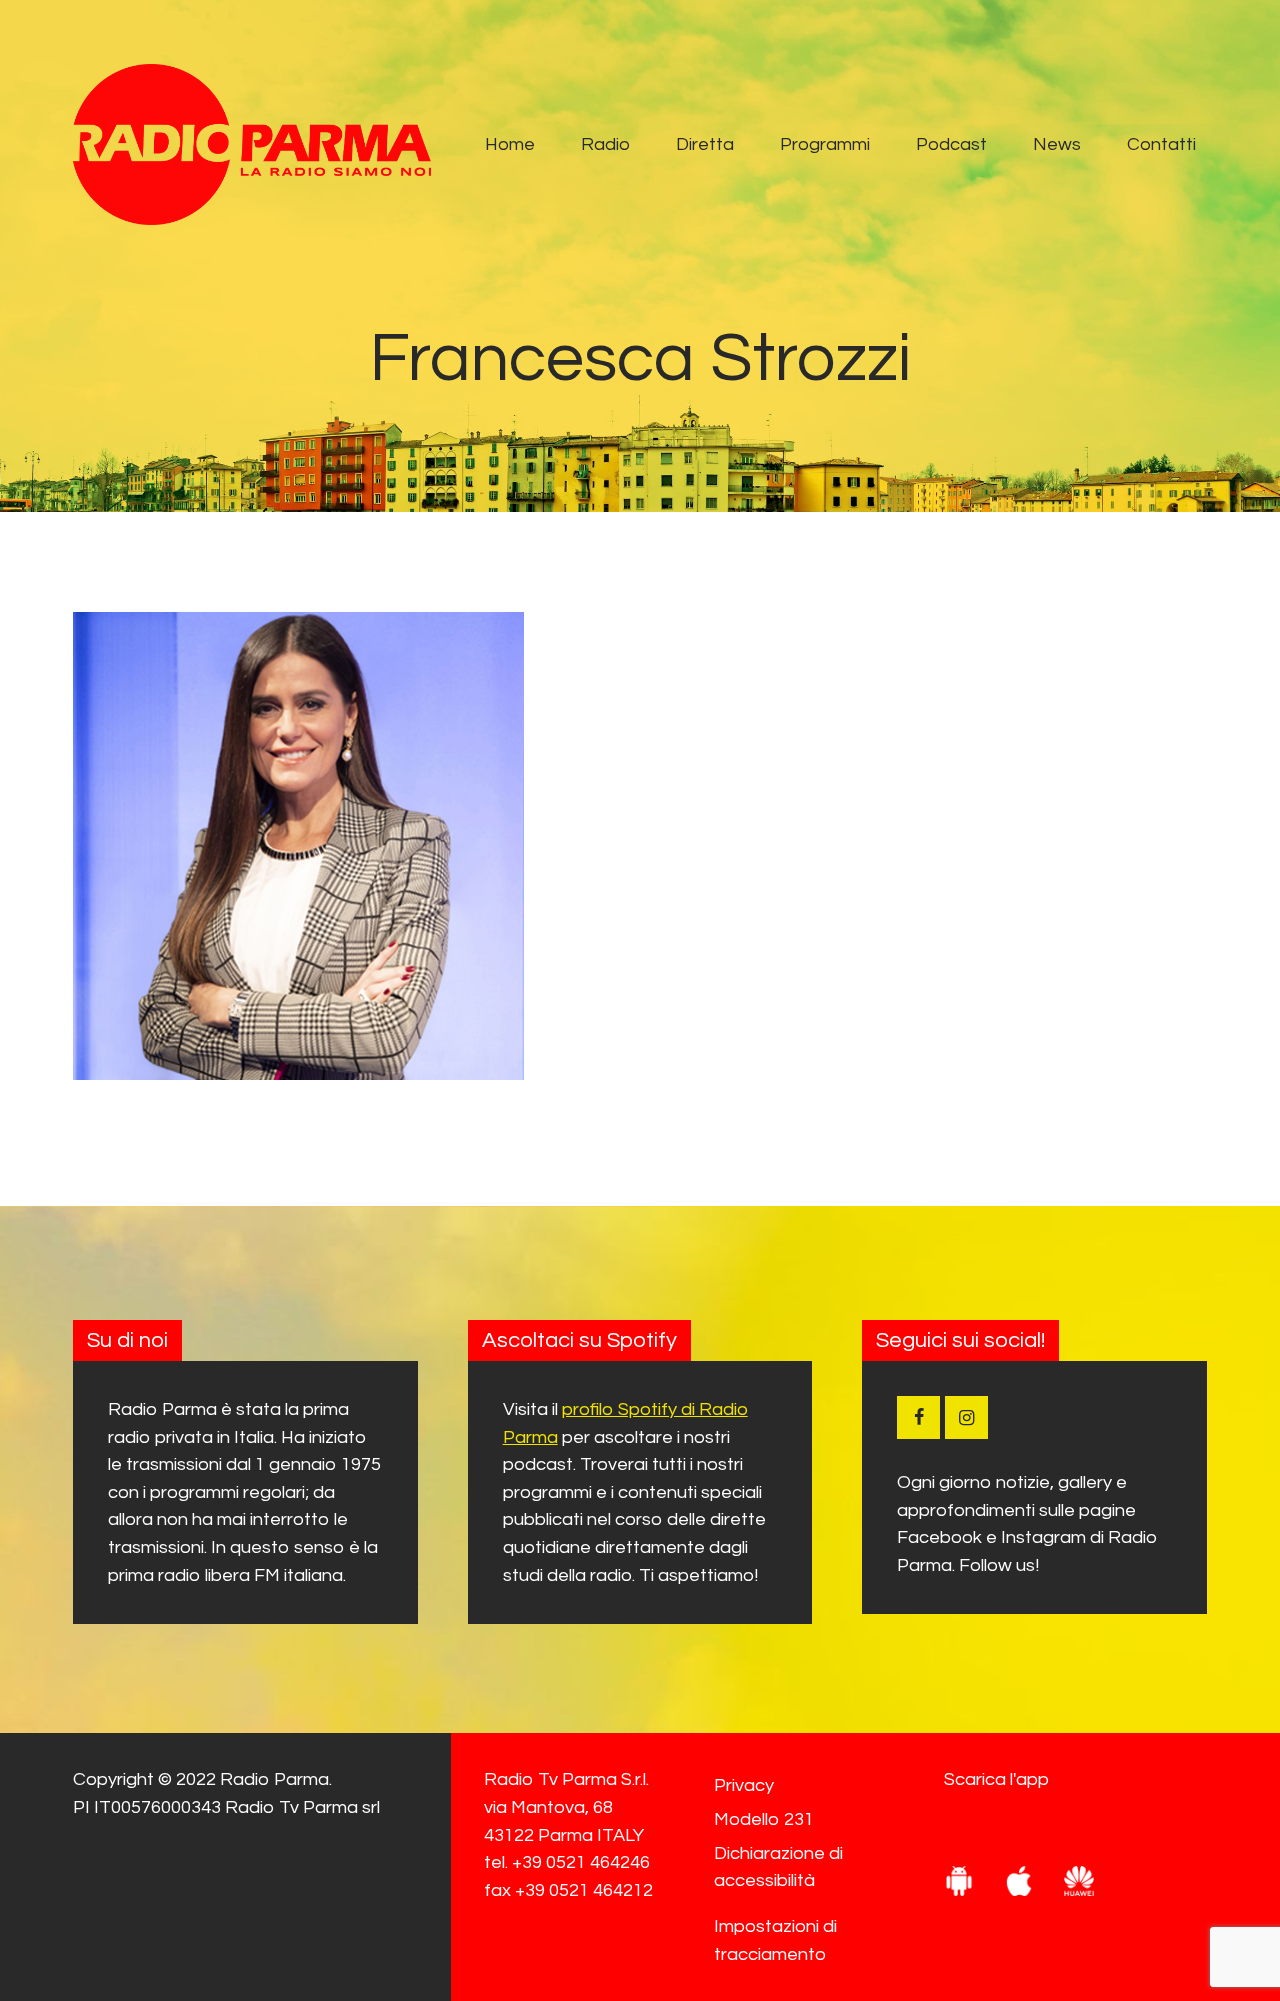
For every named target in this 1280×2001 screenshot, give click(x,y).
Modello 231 (764, 1819)
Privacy (744, 1785)
